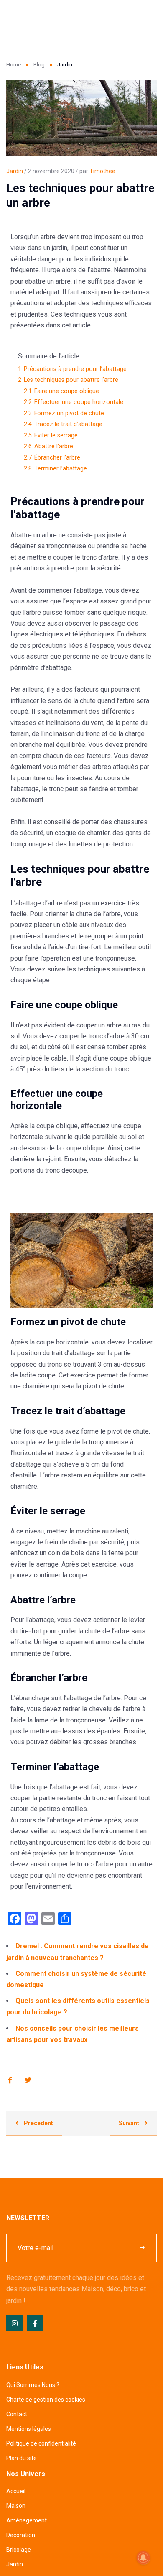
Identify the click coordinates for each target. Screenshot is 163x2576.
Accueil (16, 2491)
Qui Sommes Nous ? (33, 2385)
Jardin (15, 171)
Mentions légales (29, 2429)
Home (14, 65)
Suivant (130, 2123)
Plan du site (22, 2458)
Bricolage (19, 2550)
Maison (16, 2506)
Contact (17, 2414)
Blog (39, 65)
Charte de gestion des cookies (46, 2400)
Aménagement (27, 2520)
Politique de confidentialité (41, 2443)
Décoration (21, 2535)
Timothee (102, 171)
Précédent (38, 2123)
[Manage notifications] (143, 2558)
